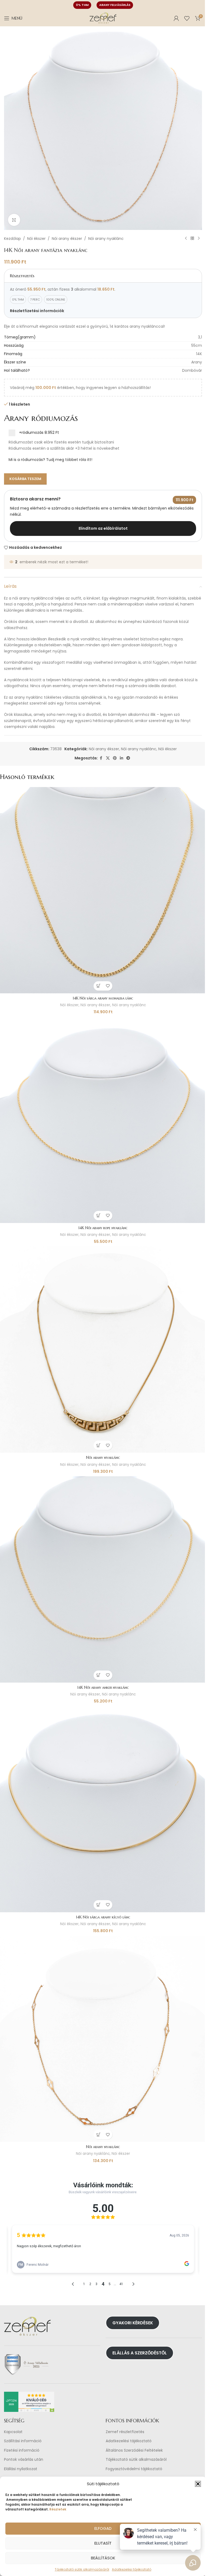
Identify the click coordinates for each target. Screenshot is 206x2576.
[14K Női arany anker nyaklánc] (103, 1579)
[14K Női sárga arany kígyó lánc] (103, 1809)
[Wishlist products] (187, 18)
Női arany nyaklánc (106, 239)
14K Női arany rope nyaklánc (103, 1228)
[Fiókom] (176, 18)
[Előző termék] (186, 239)
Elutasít (103, 2543)
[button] (198, 2484)
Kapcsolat (13, 2432)
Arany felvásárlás (115, 5)
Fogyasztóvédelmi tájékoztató (134, 2469)
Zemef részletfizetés (125, 2432)
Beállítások (103, 2558)
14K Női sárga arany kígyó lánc (103, 1917)
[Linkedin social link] (122, 758)
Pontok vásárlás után (24, 2460)
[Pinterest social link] (115, 758)
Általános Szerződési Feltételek (134, 2450)
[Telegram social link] (128, 758)
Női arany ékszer (67, 239)
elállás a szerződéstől (140, 2353)
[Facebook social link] (101, 758)
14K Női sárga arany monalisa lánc (103, 998)
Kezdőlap (12, 239)
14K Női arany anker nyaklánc (103, 1687)
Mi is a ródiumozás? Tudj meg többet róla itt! (50, 460)
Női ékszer (36, 239)
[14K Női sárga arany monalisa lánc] (103, 890)
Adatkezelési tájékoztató (129, 2441)
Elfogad (103, 2528)
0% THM (82, 5)
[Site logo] (103, 18)
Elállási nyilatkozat (21, 2469)
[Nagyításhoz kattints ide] (14, 220)
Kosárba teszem (25, 479)
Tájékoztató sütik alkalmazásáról (82, 2569)
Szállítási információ (23, 2441)
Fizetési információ (22, 2450)
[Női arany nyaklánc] (103, 1350)
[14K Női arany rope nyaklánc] (103, 1120)
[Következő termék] (199, 239)
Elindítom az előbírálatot (103, 528)
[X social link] (108, 758)
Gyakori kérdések (133, 2323)
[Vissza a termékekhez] (192, 239)
